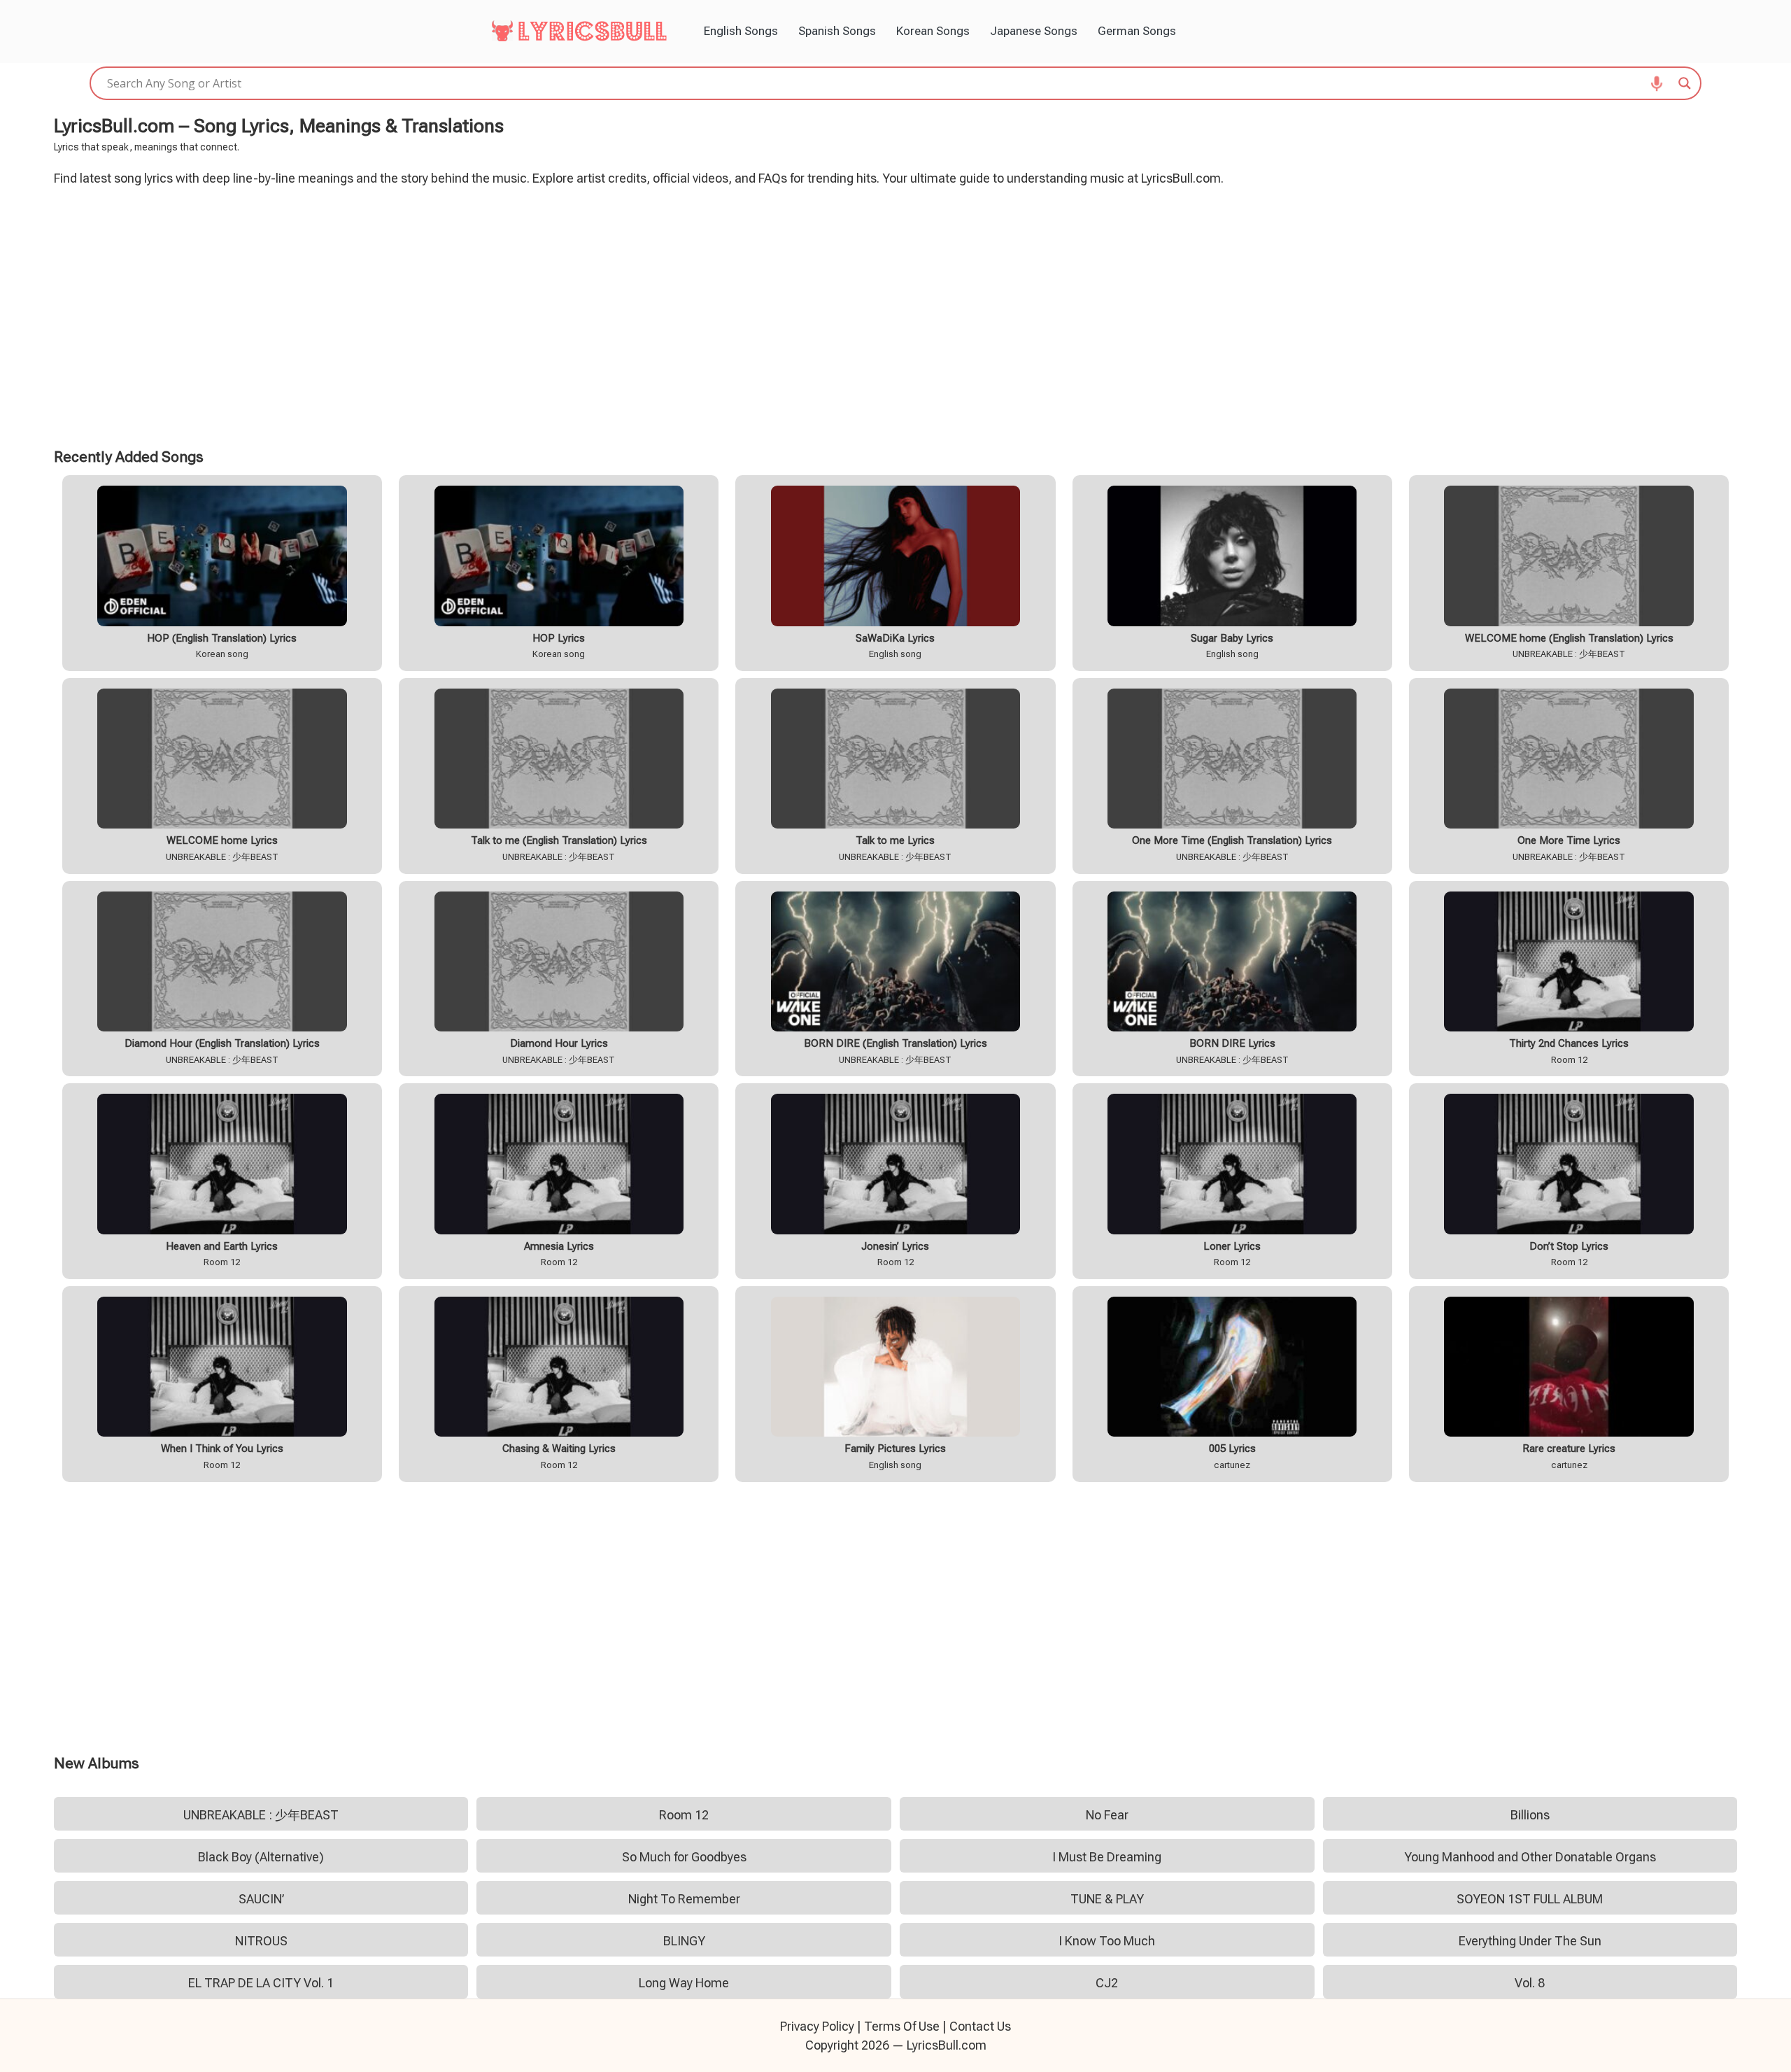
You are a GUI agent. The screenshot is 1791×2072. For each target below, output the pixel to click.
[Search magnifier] (1685, 83)
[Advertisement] (895, 315)
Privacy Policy (817, 2026)
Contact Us (980, 2026)
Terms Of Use (902, 2026)
